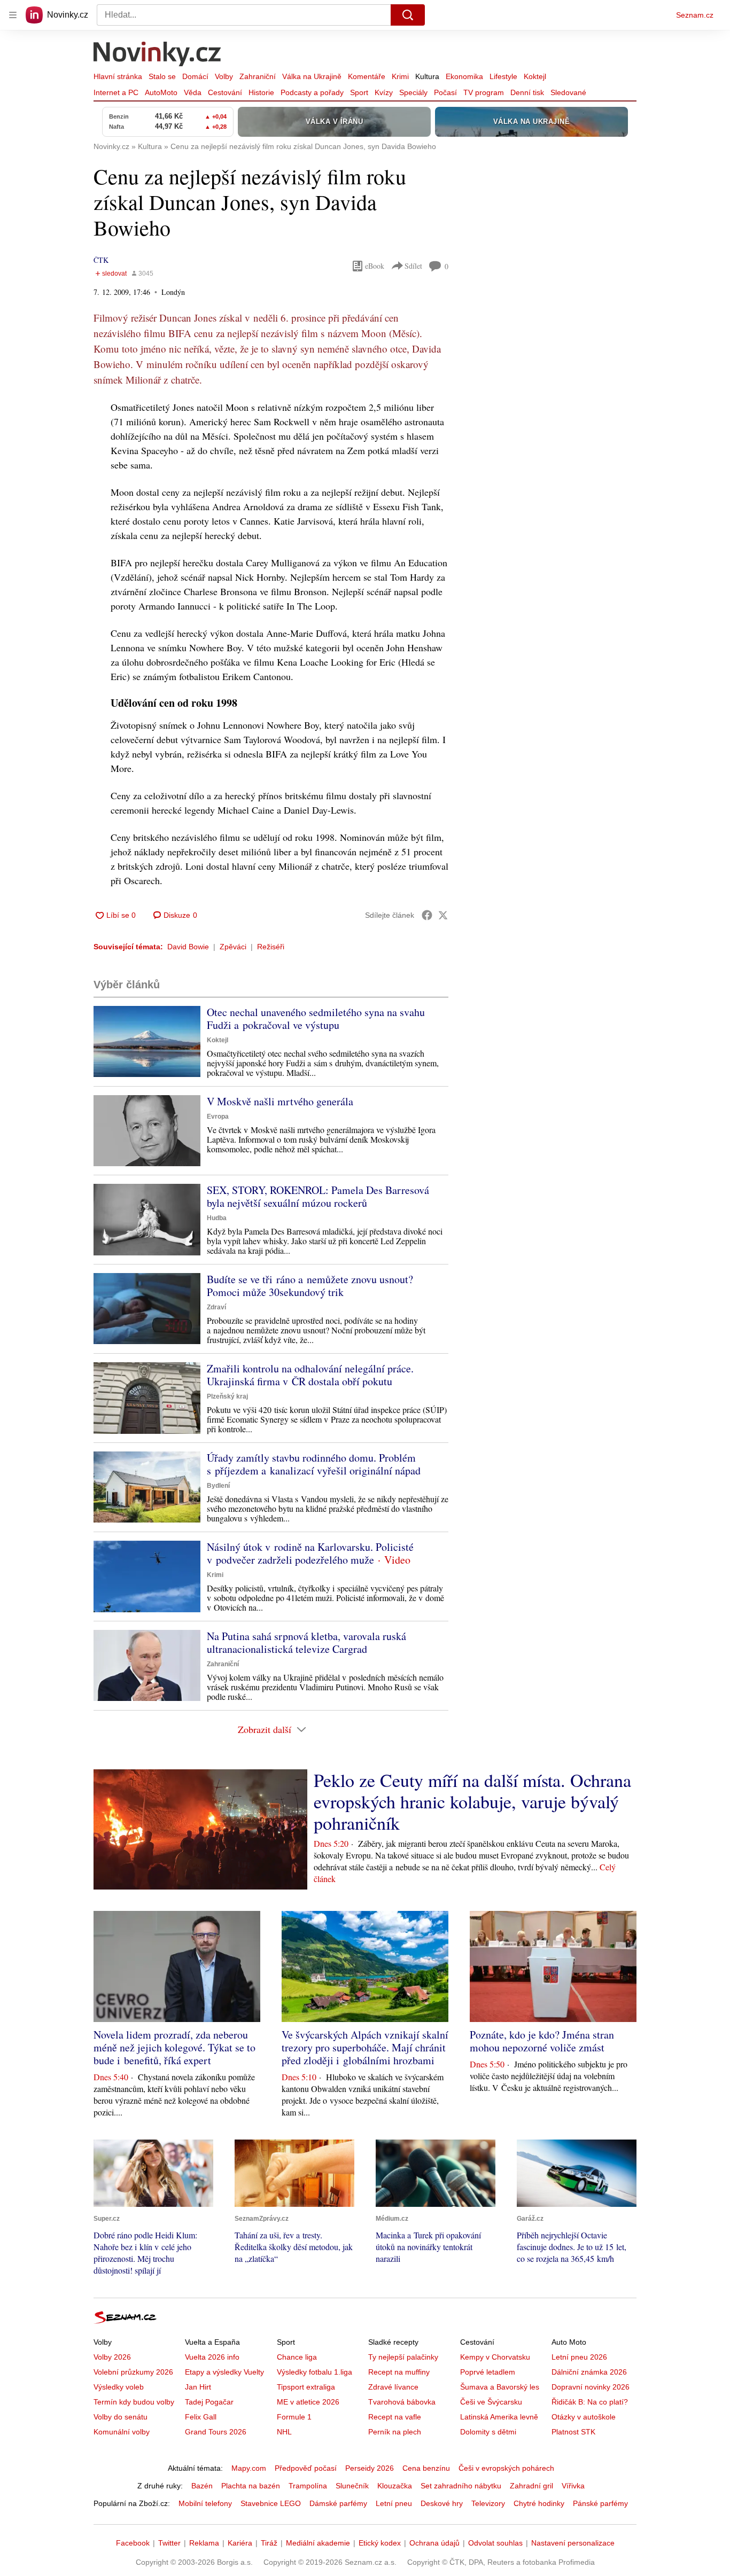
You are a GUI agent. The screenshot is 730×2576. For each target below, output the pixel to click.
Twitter (169, 2543)
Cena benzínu (426, 2468)
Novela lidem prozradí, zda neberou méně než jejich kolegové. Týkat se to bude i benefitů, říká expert (174, 2047)
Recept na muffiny (399, 2372)
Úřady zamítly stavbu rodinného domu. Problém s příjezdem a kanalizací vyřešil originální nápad (314, 1464)
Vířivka (573, 2486)
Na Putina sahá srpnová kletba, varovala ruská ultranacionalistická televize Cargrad (306, 1642)
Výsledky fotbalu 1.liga (314, 2372)
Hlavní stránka (118, 76)
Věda (193, 92)
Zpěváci (233, 947)
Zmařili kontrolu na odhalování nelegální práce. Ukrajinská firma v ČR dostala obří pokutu (310, 1375)
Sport (359, 92)
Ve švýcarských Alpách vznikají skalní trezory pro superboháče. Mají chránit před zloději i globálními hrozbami (365, 2047)
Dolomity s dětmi (488, 2432)
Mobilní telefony (205, 2503)
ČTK (101, 260)
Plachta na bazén (251, 2486)
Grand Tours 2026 (216, 2432)
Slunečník (352, 2486)
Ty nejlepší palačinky (403, 2357)
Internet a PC (116, 92)
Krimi (400, 76)
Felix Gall (201, 2417)
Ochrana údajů (434, 2543)
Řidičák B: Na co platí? (590, 2402)
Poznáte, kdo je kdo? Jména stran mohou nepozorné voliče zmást (542, 2041)
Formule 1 (294, 2417)
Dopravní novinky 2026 (591, 2387)
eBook (375, 266)
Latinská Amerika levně (499, 2417)
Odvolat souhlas (495, 2543)
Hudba (217, 1218)
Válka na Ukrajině (312, 76)
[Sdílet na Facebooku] (427, 915)
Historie (261, 92)
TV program (484, 92)
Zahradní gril (531, 2486)
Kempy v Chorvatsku (495, 2357)
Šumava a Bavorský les (500, 2387)
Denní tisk (527, 92)
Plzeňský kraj (227, 1396)
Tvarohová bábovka (402, 2402)
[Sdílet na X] (443, 915)
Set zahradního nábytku (461, 2486)
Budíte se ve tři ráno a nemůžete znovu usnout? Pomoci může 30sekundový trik (310, 1286)
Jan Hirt (198, 2387)
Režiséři (271, 947)
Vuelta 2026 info (212, 2357)
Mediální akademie (318, 2543)
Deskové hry (442, 2503)
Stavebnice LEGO (271, 2503)
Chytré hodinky (539, 2503)
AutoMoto (161, 92)
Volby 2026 (112, 2357)
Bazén (202, 2486)
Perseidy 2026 (370, 2468)
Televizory (488, 2503)
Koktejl (535, 76)
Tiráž (269, 2543)
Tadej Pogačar (209, 2402)
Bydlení (218, 1486)
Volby (224, 76)
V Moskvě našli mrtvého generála (280, 1101)
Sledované (568, 92)
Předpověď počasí (306, 2468)
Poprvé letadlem (488, 2372)
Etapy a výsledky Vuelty (224, 2372)
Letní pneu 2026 (579, 2357)
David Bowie (188, 947)
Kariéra (240, 2543)
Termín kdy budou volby (134, 2402)
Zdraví (216, 1307)
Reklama (204, 2543)
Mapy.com (249, 2468)
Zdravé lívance (393, 2387)
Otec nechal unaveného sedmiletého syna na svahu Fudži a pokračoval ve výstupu (316, 1018)
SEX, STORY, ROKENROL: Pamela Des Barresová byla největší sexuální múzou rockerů (318, 1196)
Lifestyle (503, 76)
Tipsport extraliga (306, 2387)
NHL (284, 2432)
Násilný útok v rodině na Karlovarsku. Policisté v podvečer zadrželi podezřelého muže (310, 1553)
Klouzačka (395, 2486)
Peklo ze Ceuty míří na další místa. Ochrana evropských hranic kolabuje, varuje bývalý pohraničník (472, 1801)
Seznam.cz (695, 15)
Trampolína (308, 2486)
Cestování (225, 92)
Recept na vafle (395, 2417)
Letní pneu (394, 2503)
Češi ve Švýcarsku (491, 2402)
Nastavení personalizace (573, 2543)
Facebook (133, 2543)
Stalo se (162, 76)
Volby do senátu (121, 2417)
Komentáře (367, 76)
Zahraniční (258, 76)
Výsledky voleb (119, 2387)
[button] (147, 1041)
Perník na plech (395, 2432)
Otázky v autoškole (584, 2417)
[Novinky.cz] (158, 55)
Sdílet (413, 266)
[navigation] (13, 15)
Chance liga (297, 2357)
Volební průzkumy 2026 (133, 2372)
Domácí (195, 76)
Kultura (427, 76)
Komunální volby (122, 2432)
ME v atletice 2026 (308, 2402)
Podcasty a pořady (312, 92)
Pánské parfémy (600, 2503)
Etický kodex (380, 2543)
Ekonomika (464, 76)
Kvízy (384, 92)
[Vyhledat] (408, 15)
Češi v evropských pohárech (506, 2468)
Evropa (218, 1117)
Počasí (445, 92)
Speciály (413, 92)
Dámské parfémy (338, 2503)
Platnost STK (573, 2432)
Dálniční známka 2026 (589, 2372)
